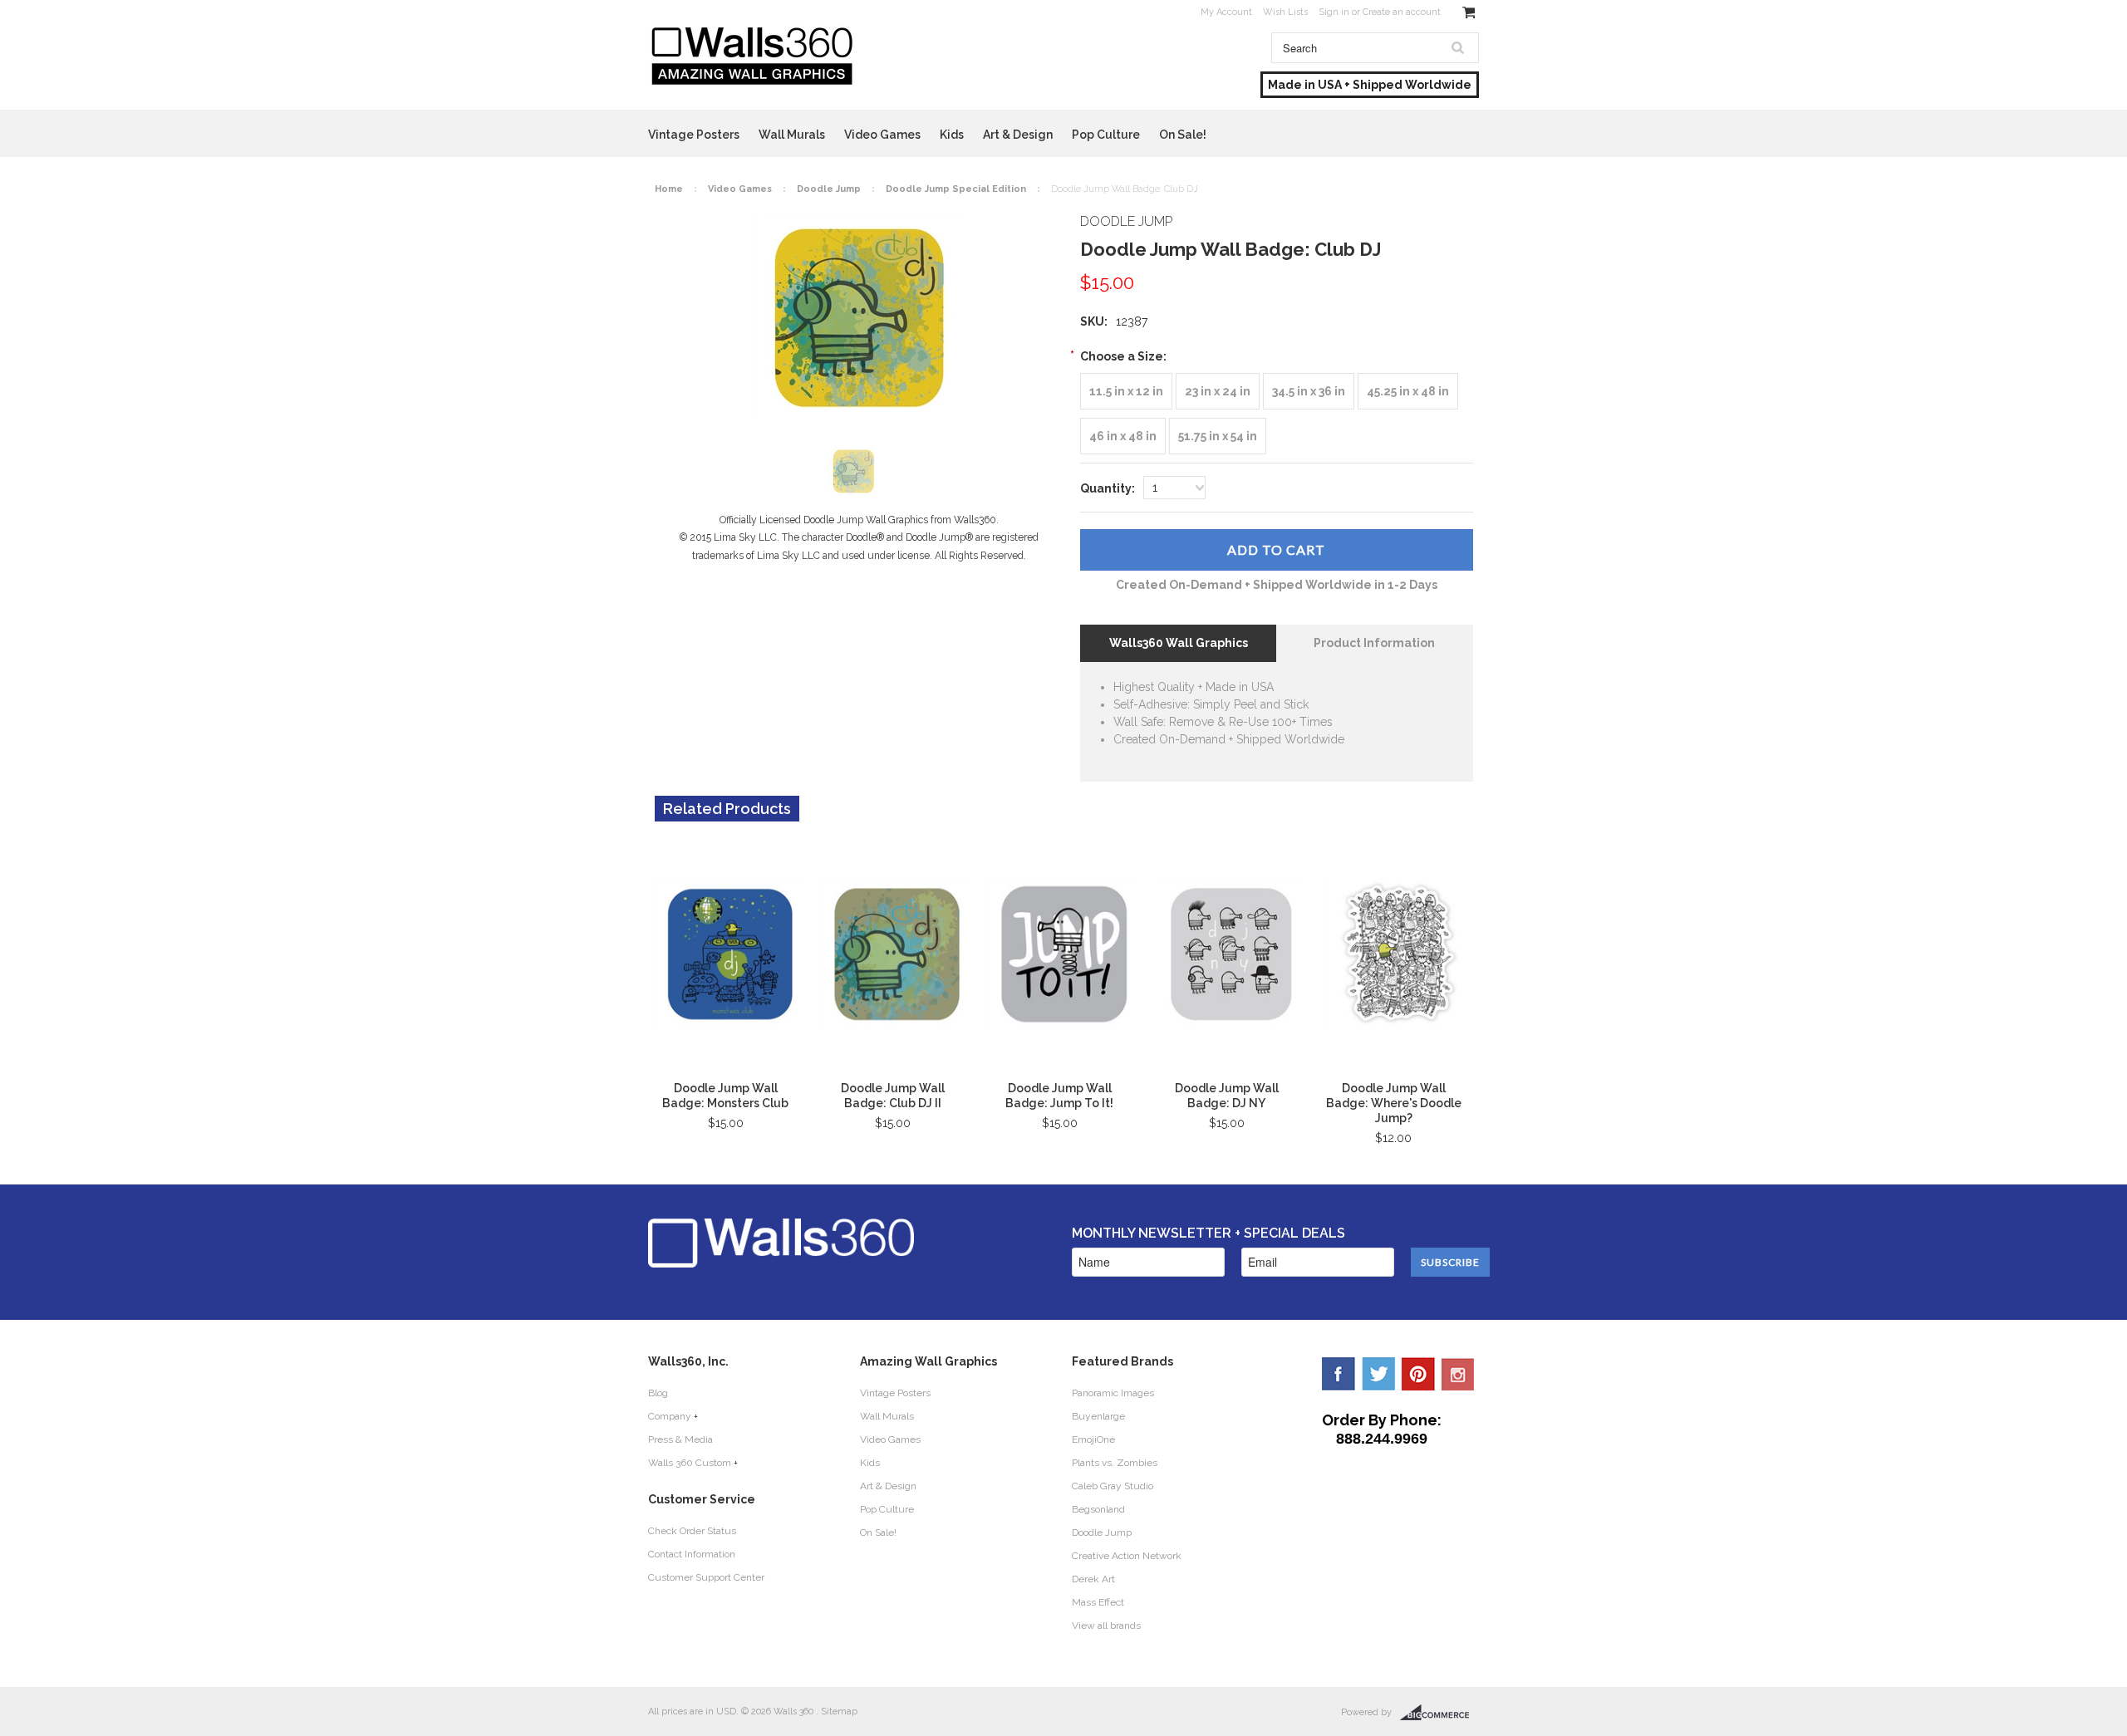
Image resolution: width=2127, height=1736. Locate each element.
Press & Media (680, 1439)
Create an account (1402, 12)
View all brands (1106, 1626)
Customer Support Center (706, 1577)
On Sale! (1183, 135)
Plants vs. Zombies (1115, 1463)
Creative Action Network (1127, 1556)
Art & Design (1018, 135)
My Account (1226, 12)
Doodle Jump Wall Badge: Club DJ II (893, 1096)
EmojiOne (1093, 1439)
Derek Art (1093, 1579)
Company (670, 1416)
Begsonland (1098, 1509)
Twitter (1378, 1374)
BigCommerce (1439, 1713)
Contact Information (692, 1554)
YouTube (1458, 1374)
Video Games (882, 135)
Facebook (1339, 1374)
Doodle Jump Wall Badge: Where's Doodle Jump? (1394, 1103)
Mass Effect (1098, 1602)
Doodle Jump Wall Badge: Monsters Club (725, 1096)
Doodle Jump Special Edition (956, 189)
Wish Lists (1285, 12)
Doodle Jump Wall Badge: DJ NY (1227, 1096)
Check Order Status (692, 1531)
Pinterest (1418, 1374)
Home (669, 189)
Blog (658, 1393)
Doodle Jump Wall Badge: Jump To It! (1059, 1096)
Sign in (1334, 12)
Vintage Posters (694, 135)
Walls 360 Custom (690, 1463)
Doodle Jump (829, 189)
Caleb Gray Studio (1113, 1486)
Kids (952, 135)
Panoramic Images (1113, 1393)
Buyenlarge (1098, 1416)
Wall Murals (792, 135)
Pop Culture (1106, 135)
